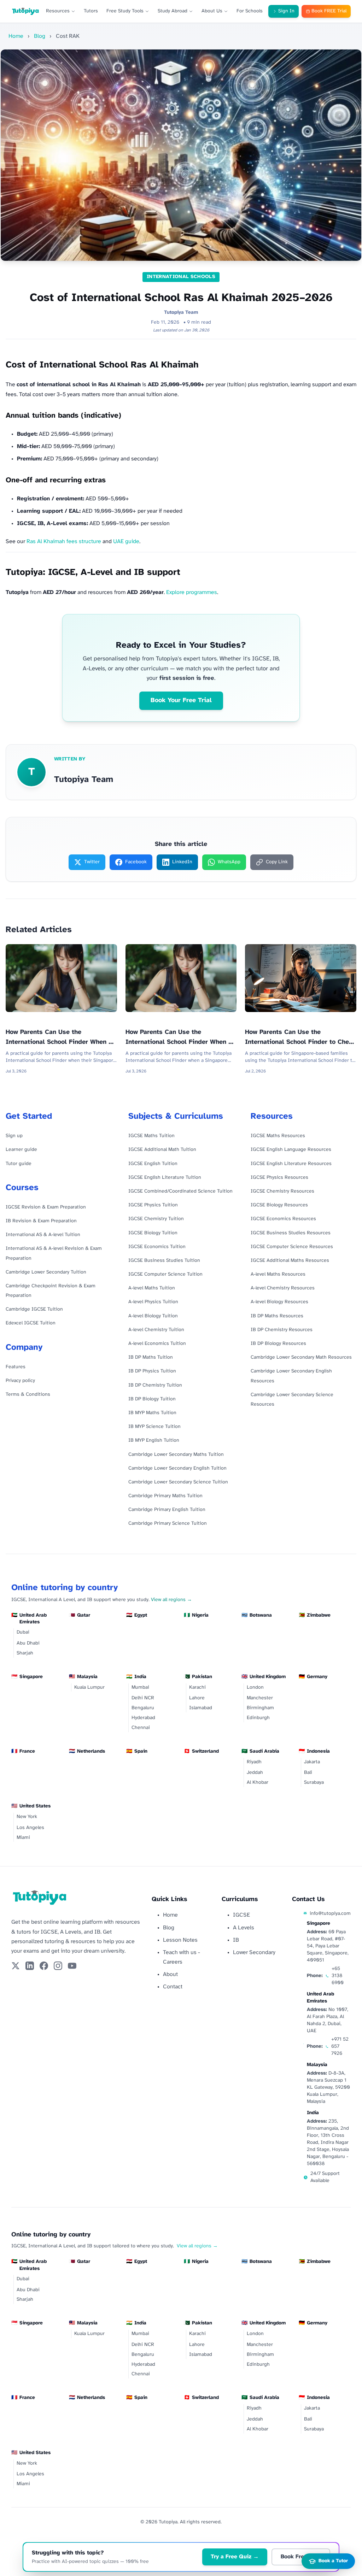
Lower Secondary (254, 1952)
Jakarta (312, 1762)
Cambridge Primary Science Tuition (168, 1524)
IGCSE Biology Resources (279, 1205)
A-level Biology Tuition (153, 1316)
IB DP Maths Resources (277, 1316)
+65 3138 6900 (338, 1976)
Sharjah (25, 1653)
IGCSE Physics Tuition (153, 1205)
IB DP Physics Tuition (152, 1371)
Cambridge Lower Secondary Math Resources (301, 1357)
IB (236, 1940)
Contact (173, 1987)
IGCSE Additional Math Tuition (162, 1150)
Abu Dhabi (28, 1643)
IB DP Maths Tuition (151, 1357)
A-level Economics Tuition (157, 1344)
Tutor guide (19, 1164)
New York (27, 1817)
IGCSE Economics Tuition (157, 1247)
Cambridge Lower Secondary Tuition (46, 1272)
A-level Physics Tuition (153, 1302)
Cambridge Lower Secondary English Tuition (177, 1468)
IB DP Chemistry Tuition (155, 1385)
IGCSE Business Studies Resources (291, 1233)
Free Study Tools (125, 11)
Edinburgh (258, 1718)
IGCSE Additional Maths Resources (290, 1261)
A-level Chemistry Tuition (156, 1330)
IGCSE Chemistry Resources (282, 1191)
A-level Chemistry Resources (283, 1288)
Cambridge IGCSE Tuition (34, 1309)
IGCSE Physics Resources (279, 1178)
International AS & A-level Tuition (43, 1235)
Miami (23, 1838)
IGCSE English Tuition (153, 1164)
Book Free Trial (301, 2557)
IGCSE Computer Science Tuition (165, 1274)
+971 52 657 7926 (340, 2046)
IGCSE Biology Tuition (153, 1233)
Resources (58, 11)
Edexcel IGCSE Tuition (31, 1323)
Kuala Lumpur (89, 1687)
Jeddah (255, 1773)
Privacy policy (20, 1381)
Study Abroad (173, 11)
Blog (40, 36)
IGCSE (241, 1915)
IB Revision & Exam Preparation (41, 1221)
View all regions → (171, 1600)
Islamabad (201, 1708)
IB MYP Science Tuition (154, 1427)
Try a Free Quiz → (235, 2557)
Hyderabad (143, 1718)
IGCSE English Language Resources (291, 1150)
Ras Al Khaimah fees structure (64, 542)
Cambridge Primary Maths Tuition (165, 1496)
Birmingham (260, 1708)
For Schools (250, 11)
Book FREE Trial (329, 11)
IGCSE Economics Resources (283, 1219)
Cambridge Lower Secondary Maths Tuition (176, 1455)
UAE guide (126, 542)
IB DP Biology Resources (278, 1344)
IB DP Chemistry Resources (282, 1330)
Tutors (91, 11)
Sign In (286, 11)
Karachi (197, 1687)
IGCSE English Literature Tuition (165, 1178)
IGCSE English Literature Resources (291, 1164)
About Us (212, 11)
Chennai (141, 1728)
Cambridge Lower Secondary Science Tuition (178, 1482)
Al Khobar (258, 1783)
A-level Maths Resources (278, 1274)
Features (16, 1367)
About (170, 1974)
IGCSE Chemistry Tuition (156, 1219)
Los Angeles (30, 1828)
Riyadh (254, 1762)
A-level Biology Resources (279, 1302)
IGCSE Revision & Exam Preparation (46, 1207)
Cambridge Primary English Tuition (167, 1510)
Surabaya (314, 1783)
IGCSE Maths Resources (278, 1136)
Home (16, 36)
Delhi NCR (143, 1698)
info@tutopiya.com (330, 1914)
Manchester (260, 1698)
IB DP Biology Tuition (152, 1399)
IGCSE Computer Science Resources (292, 1247)
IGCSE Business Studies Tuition (164, 1261)
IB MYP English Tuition (154, 1440)
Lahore (197, 1698)
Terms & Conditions (28, 1395)
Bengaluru (143, 1708)
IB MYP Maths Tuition (152, 1413)
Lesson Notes (180, 1940)
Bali (308, 1773)
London (255, 1687)
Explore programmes (192, 592)
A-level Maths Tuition (152, 1288)
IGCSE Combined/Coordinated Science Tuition (180, 1191)
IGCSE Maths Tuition (151, 1136)
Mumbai (140, 1687)
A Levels (244, 1928)
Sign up (14, 1136)
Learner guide (21, 1150)
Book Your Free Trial (181, 701)
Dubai (23, 1632)
